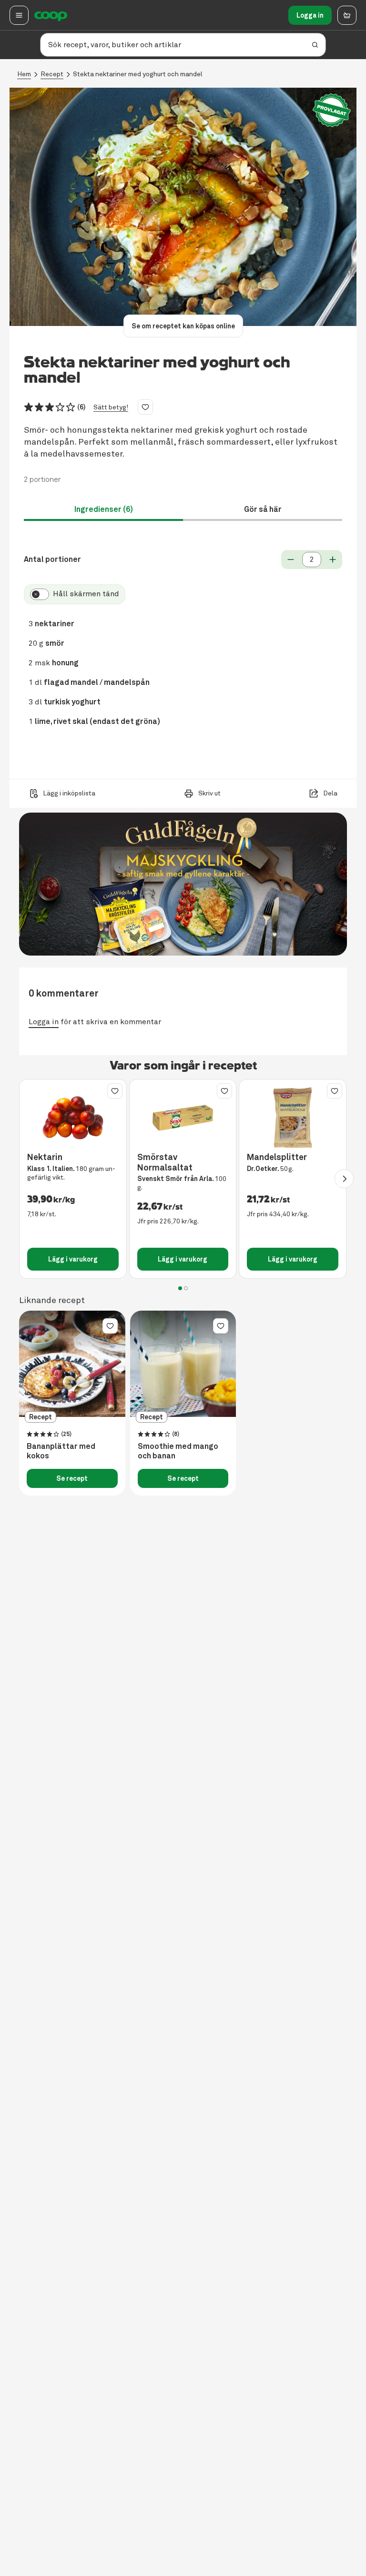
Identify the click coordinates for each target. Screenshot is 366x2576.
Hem (24, 74)
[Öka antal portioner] (333, 560)
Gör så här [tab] (263, 509)
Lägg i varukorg (73, 1259)
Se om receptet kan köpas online (183, 326)
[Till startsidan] (51, 15)
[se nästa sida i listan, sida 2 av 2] (344, 1179)
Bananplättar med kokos (61, 1451)
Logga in (310, 15)
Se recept (72, 1478)
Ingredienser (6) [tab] (104, 509)
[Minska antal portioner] (291, 560)
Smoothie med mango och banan (178, 1451)
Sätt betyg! (111, 407)
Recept (52, 74)
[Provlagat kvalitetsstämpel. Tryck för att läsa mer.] (332, 110)
